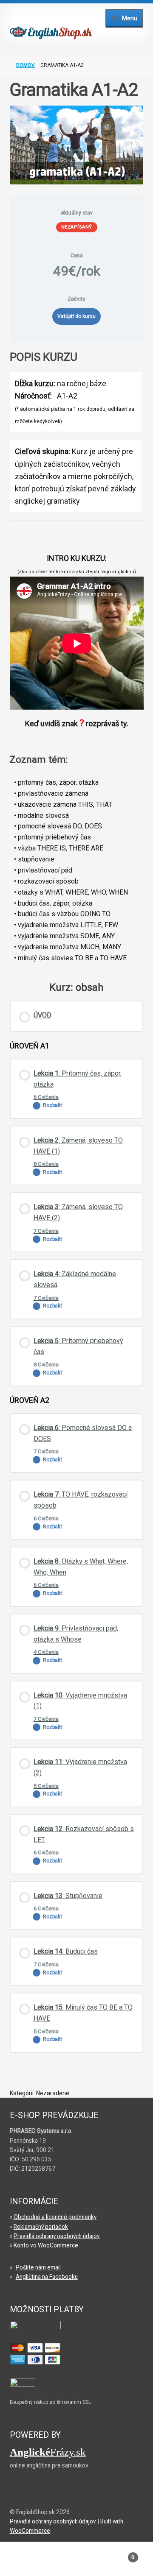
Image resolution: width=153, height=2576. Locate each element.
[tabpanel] (77, 435)
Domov (25, 65)
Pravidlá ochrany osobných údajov (57, 2236)
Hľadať (76, 2562)
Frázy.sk (48, 2452)
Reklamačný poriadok (41, 2227)
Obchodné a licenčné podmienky (55, 2217)
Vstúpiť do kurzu (76, 316)
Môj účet (25, 2562)
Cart (118, 2554)
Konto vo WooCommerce (46, 2245)
